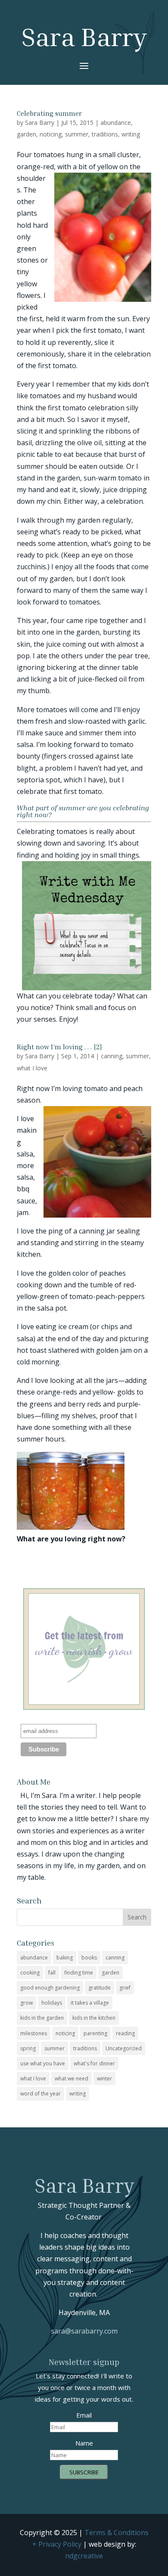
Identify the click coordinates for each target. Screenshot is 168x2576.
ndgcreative (84, 2556)
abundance (116, 122)
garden (26, 134)
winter (104, 2078)
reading (125, 2033)
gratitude (100, 1988)
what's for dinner (94, 2063)
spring (28, 2048)
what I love (32, 1068)
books (89, 1958)
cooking (30, 1973)
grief (125, 1988)
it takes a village (90, 2003)
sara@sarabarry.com (84, 2331)
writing (131, 134)
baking (65, 1958)
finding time (79, 1973)
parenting (95, 2033)
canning (112, 1056)
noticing (51, 134)
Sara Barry (40, 122)
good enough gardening (50, 1988)
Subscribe (84, 2472)
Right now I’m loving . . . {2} (59, 1047)
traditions (105, 134)
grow (26, 2003)
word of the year (40, 2094)
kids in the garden (42, 2018)
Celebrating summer (49, 113)
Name (84, 2443)
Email (84, 2415)
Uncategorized (124, 2048)
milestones (34, 2033)
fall (52, 1973)
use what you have (43, 2063)
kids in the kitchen (94, 2018)
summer (77, 134)
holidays (52, 2003)
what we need (72, 2078)
